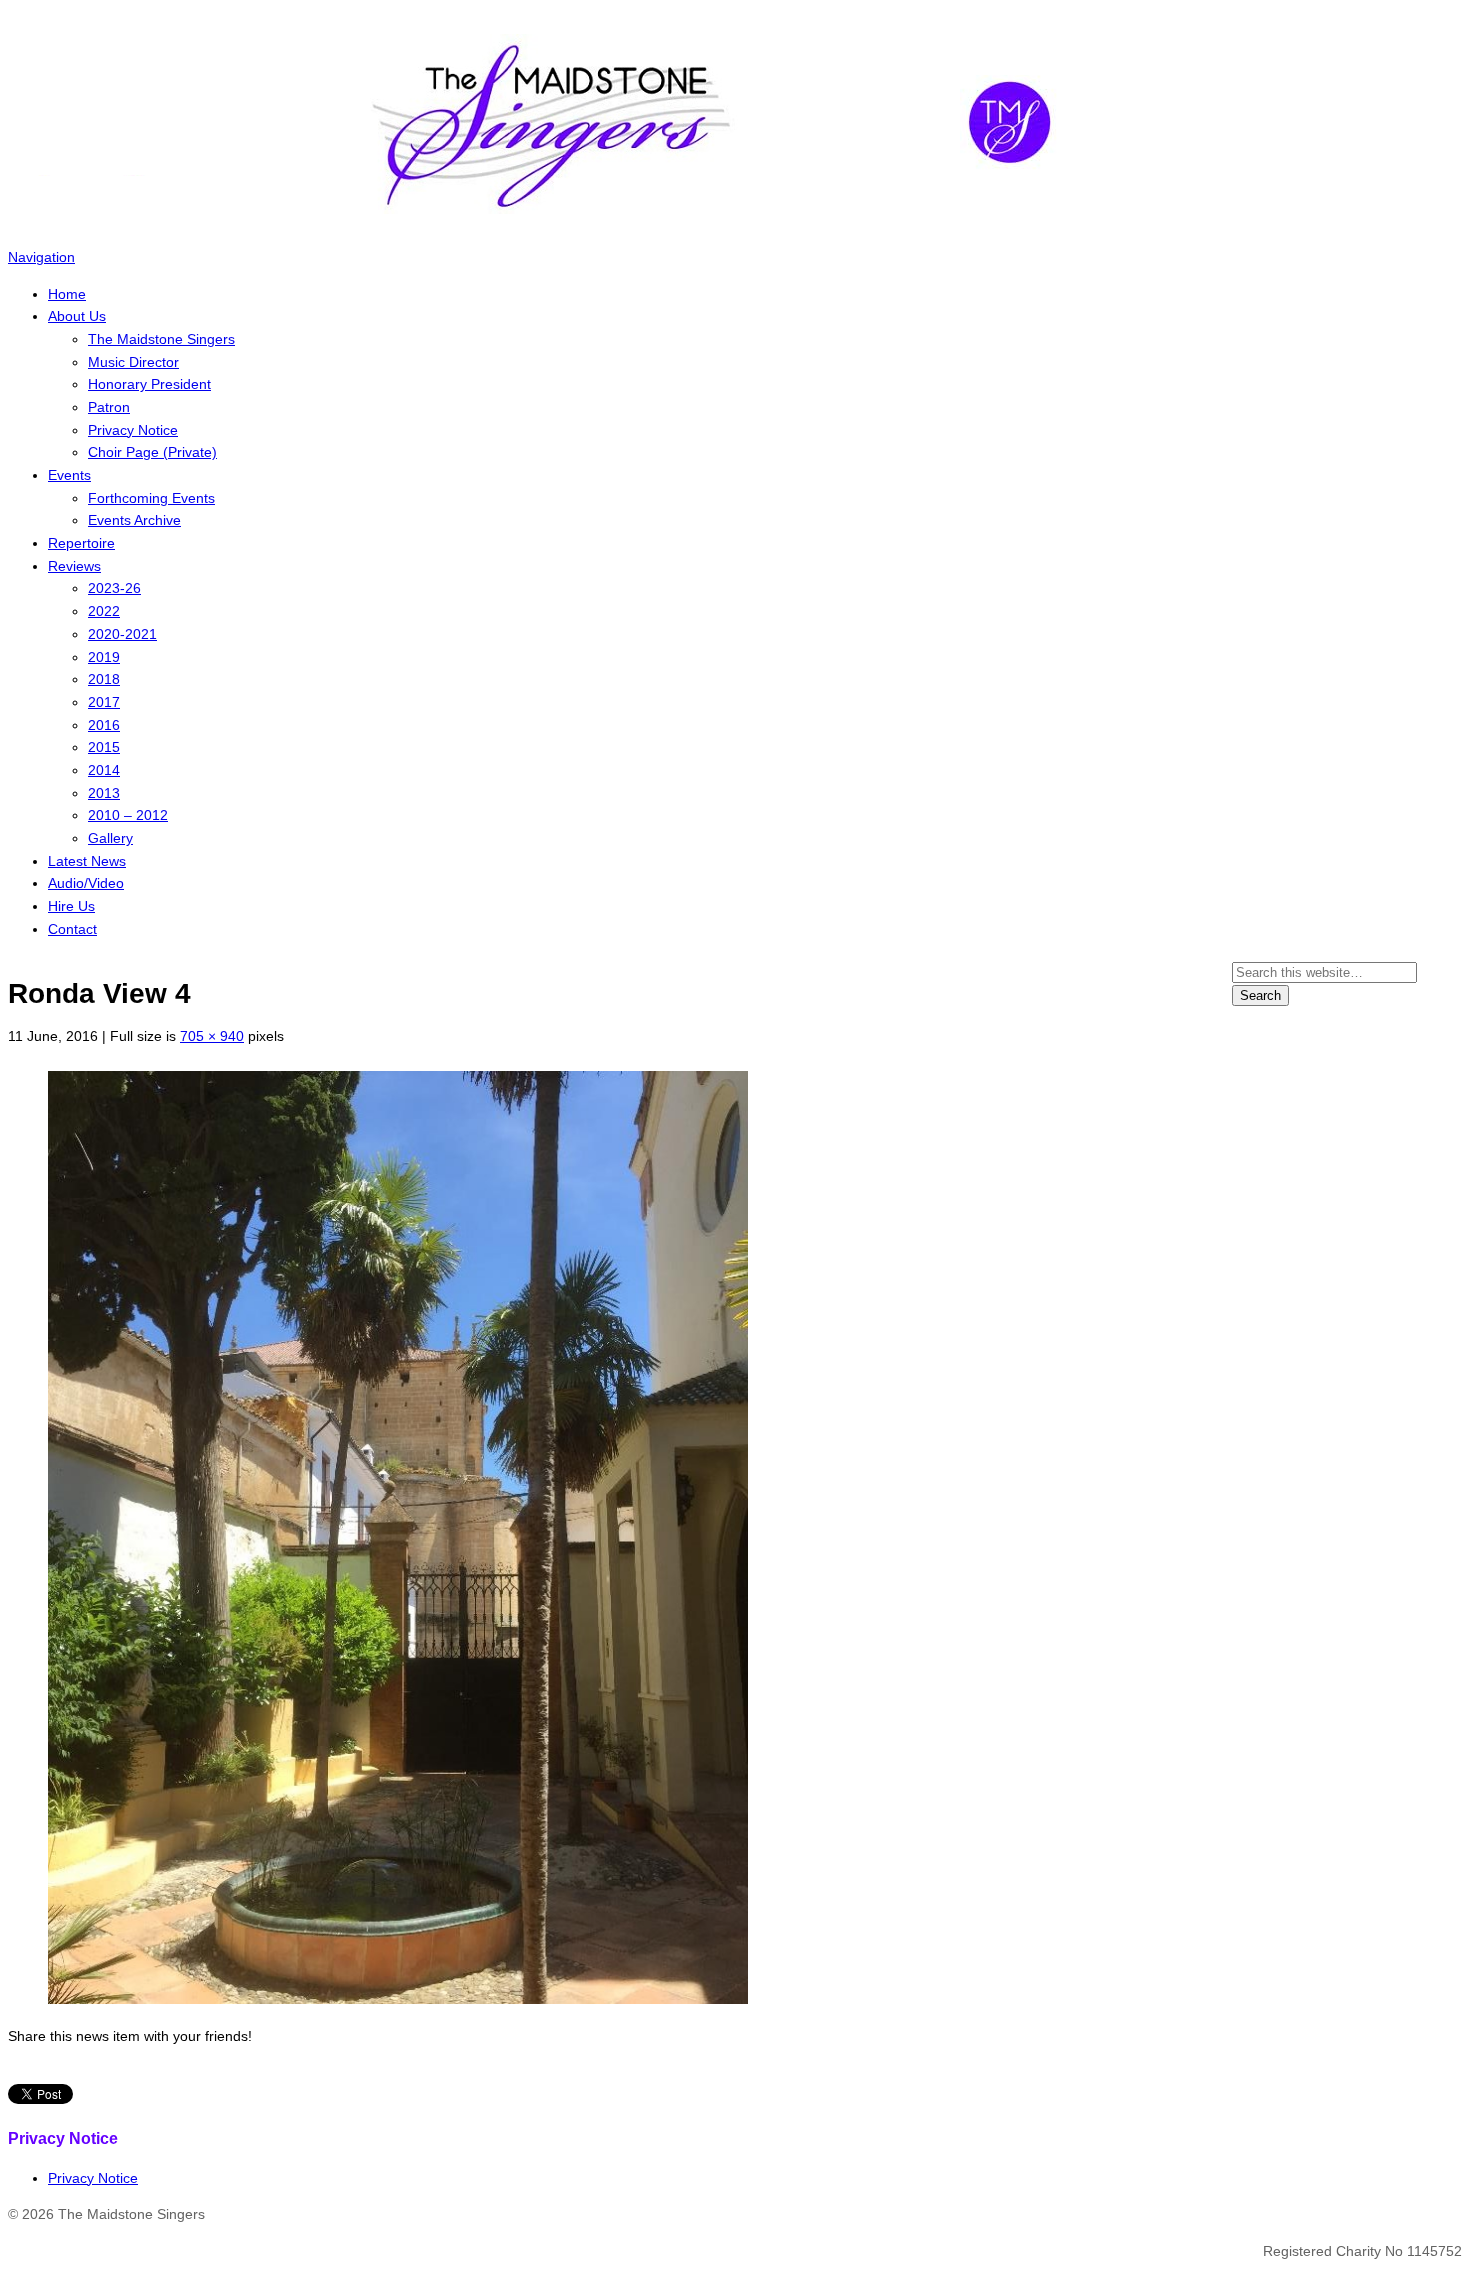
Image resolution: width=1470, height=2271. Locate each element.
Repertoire (81, 543)
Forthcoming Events (151, 498)
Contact (72, 929)
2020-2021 (122, 634)
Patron (109, 407)
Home (67, 294)
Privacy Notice (133, 430)
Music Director (133, 362)
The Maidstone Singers (161, 339)
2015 (104, 747)
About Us (77, 316)
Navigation (41, 257)
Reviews (74, 566)
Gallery (110, 838)
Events (69, 475)
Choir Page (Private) (152, 452)
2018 (104, 679)
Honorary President (149, 384)
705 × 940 (212, 1036)
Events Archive (134, 520)
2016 (104, 725)
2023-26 (114, 588)
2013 (104, 793)
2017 (104, 702)
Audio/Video (86, 883)
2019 (104, 657)
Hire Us (71, 906)
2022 (104, 611)
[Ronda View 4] (398, 1999)
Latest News (87, 861)
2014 (104, 770)
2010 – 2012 (128, 815)
